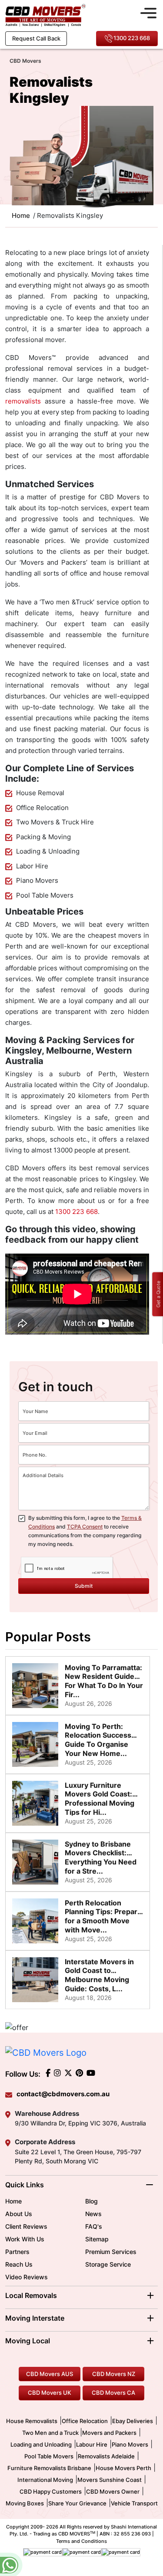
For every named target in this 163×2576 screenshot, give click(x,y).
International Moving (45, 2480)
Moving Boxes (25, 2503)
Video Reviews (27, 2277)
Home (13, 2201)
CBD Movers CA (113, 2393)
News (93, 2214)
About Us (19, 2214)
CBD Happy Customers (51, 2491)
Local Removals (31, 2295)
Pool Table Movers (49, 2456)
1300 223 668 (132, 38)
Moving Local (28, 2341)
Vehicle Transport (134, 2503)
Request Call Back (36, 38)
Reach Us (19, 2264)
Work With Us (25, 2239)
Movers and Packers (109, 2433)
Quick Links (25, 2185)
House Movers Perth (123, 2468)
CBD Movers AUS (50, 2374)
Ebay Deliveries (133, 2421)
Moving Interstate (35, 2318)
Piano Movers (130, 2444)
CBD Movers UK (50, 2393)
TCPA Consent (85, 1527)
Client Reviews (26, 2226)
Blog (91, 2201)
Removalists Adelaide (106, 2456)
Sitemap (97, 2239)
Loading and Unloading (41, 2444)
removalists (23, 401)
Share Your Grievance (77, 2503)
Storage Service (108, 2264)
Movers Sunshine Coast (110, 2480)
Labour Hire (92, 2444)
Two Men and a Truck (51, 2433)
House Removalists (32, 2421)
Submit (84, 1586)
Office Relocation (85, 2421)
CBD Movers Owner (113, 2491)
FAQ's (94, 2226)
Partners (17, 2252)
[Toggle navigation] (148, 12)
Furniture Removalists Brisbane (49, 2468)
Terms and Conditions (81, 2541)
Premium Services (111, 2252)
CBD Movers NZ (114, 2374)
